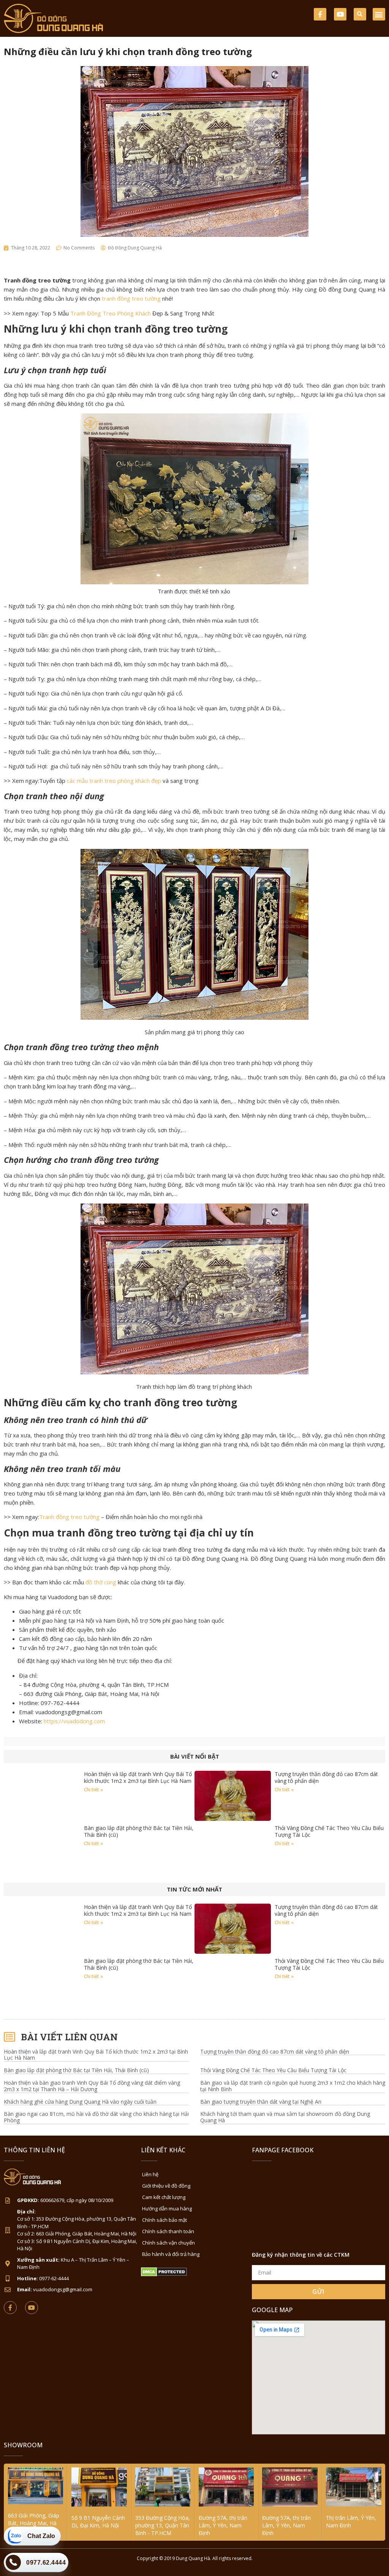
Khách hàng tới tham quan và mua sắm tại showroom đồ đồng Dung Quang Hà (285, 2117)
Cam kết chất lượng (164, 2197)
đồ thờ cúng (100, 1582)
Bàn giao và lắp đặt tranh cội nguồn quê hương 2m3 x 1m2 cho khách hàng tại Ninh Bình (293, 2086)
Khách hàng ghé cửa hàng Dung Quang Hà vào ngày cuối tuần (80, 2102)
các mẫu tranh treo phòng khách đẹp (114, 781)
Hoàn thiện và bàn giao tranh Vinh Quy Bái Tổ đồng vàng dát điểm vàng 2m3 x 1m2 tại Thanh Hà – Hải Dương (92, 2086)
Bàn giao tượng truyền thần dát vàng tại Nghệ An (261, 2102)
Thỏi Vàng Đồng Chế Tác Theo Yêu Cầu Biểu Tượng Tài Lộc (329, 1831)
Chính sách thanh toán (168, 2231)
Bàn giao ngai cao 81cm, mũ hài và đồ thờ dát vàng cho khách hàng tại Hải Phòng (96, 2117)
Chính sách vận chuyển (168, 2243)
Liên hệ (150, 2174)
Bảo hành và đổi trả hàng (171, 2254)
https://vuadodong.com (74, 1721)
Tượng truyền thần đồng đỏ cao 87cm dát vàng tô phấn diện (326, 1777)
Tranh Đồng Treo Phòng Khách (111, 313)
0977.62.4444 (46, 2563)
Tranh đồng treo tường (69, 1517)
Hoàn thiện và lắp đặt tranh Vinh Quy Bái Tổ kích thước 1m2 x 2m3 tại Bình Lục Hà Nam (138, 1777)
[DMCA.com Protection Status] (164, 2274)
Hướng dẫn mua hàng (167, 2208)
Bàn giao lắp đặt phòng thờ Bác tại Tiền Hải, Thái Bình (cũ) (139, 1831)
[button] (360, 14)
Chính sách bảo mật (164, 2220)
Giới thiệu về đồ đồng (166, 2186)
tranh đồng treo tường (131, 298)
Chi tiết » (93, 1790)
